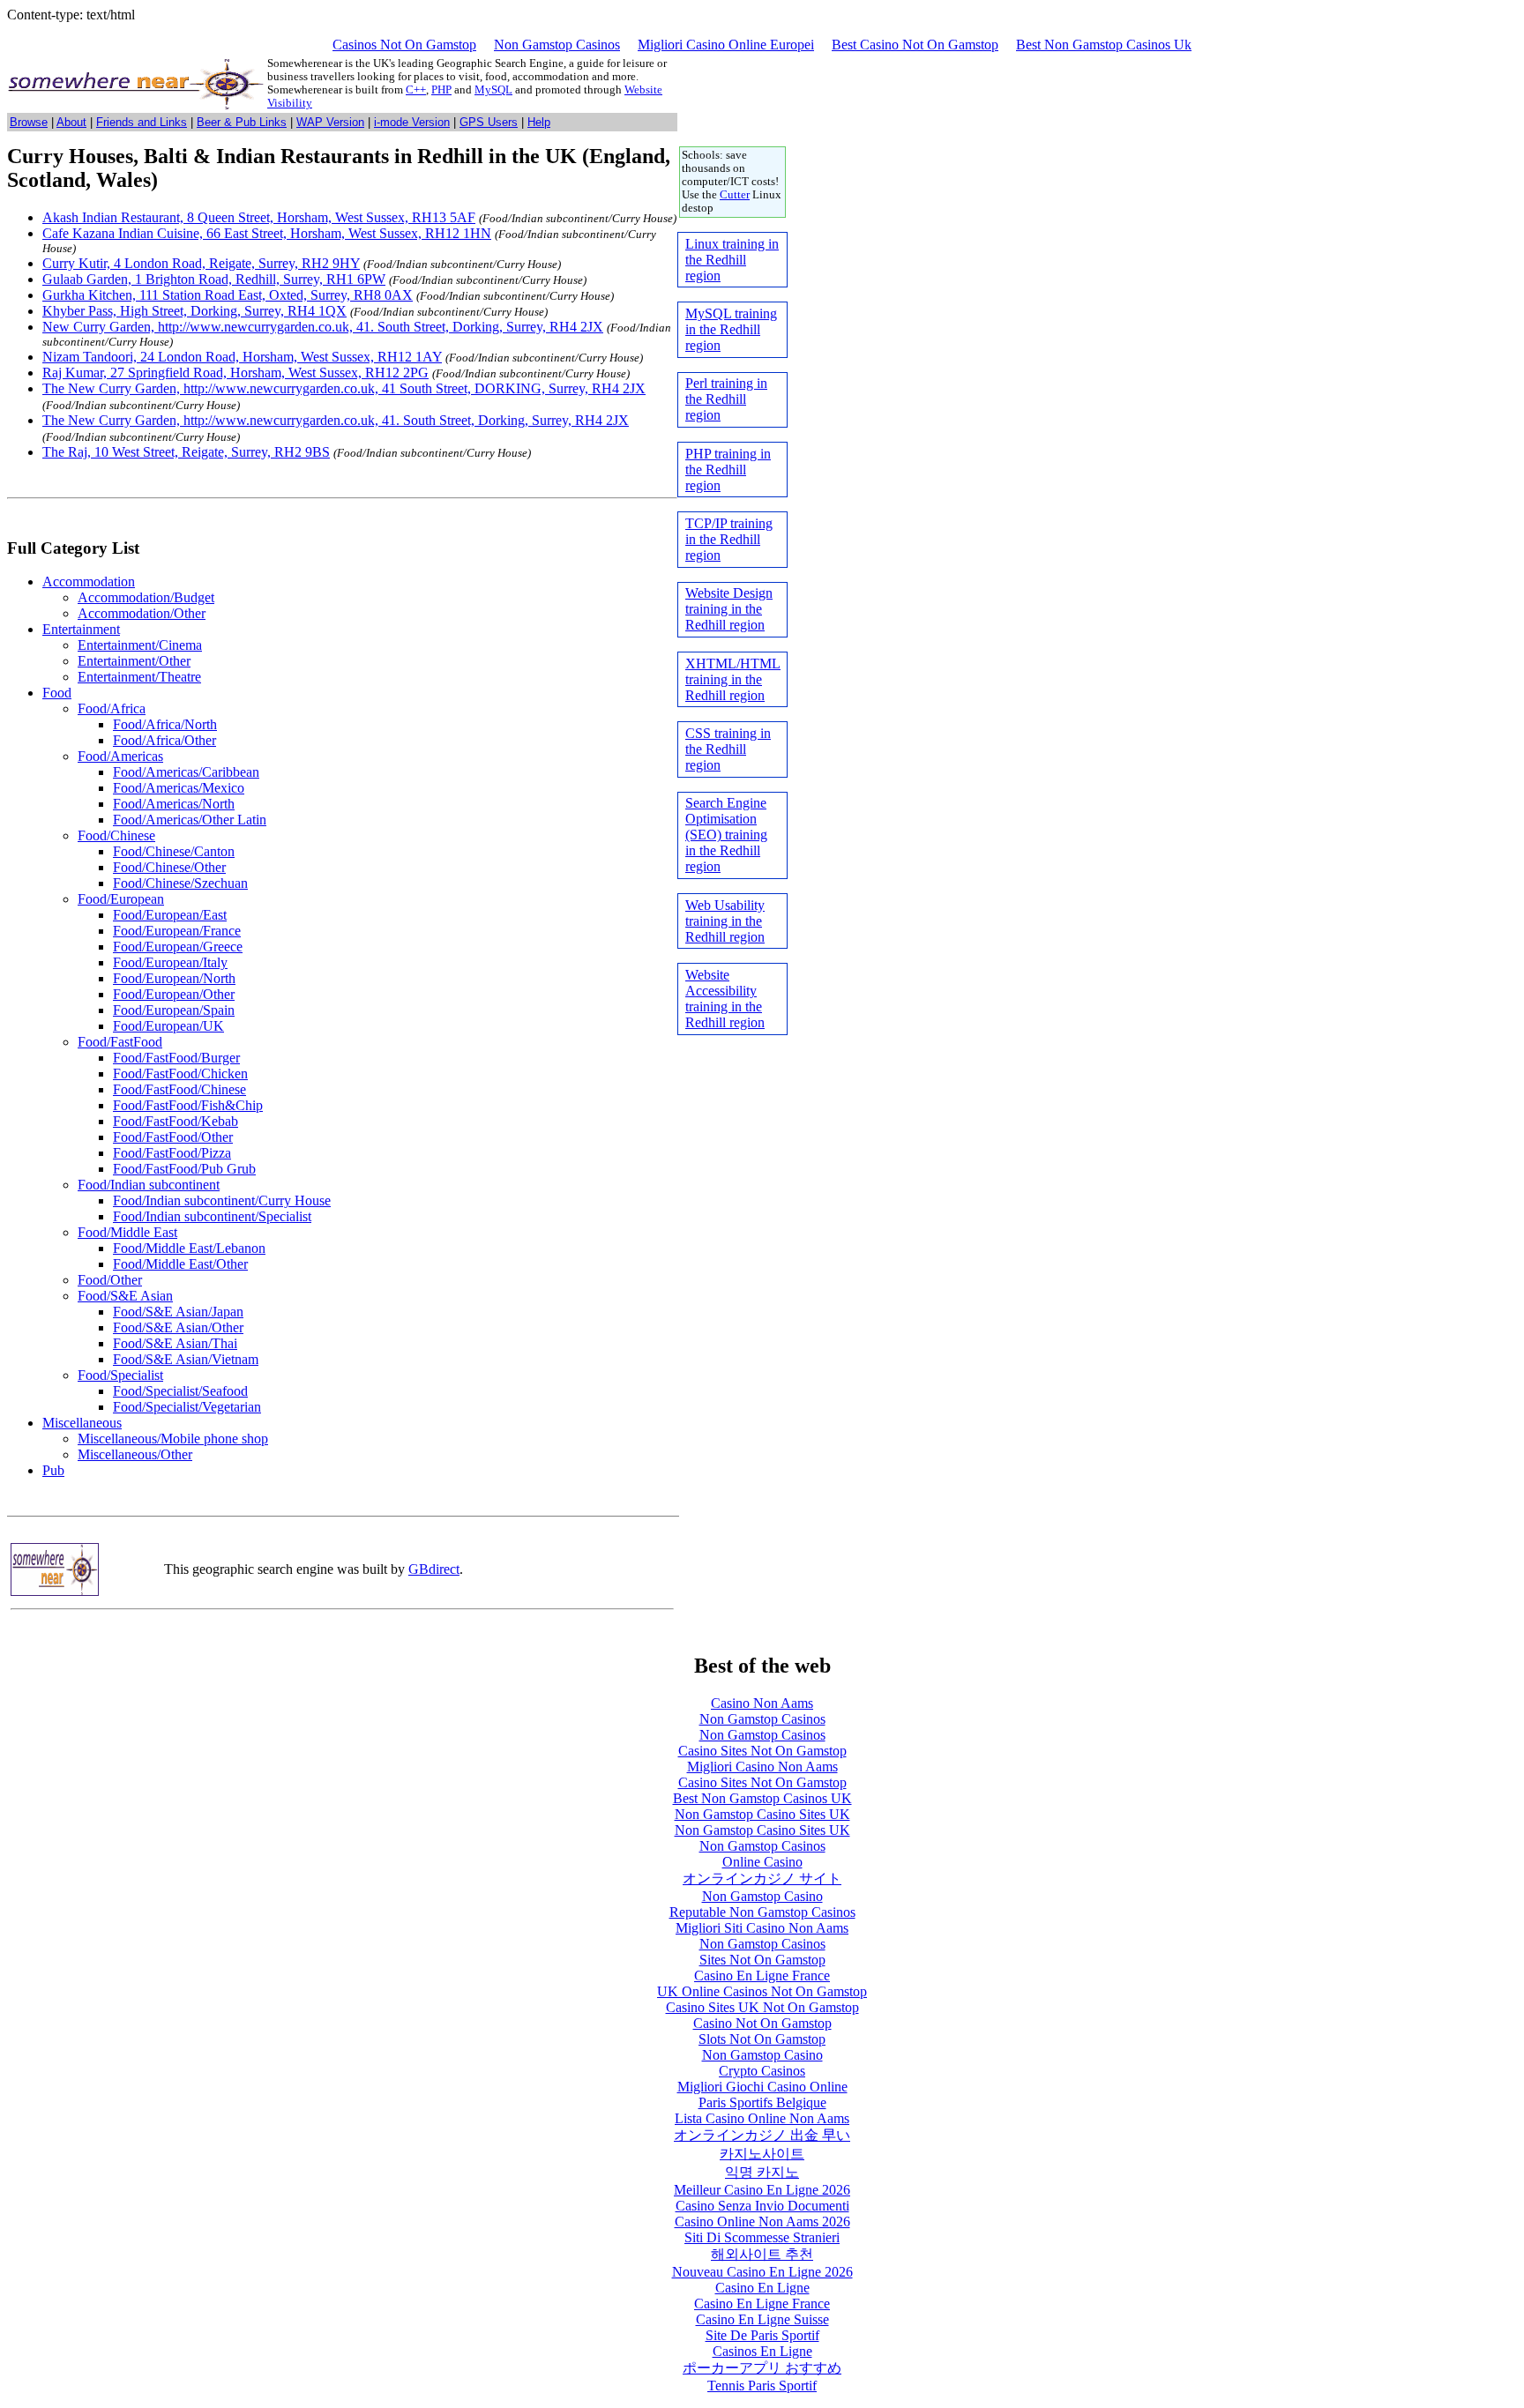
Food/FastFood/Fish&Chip (188, 1105)
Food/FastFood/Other (173, 1137)
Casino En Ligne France (762, 1976)
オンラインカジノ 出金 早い (762, 2135)
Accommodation (89, 581)
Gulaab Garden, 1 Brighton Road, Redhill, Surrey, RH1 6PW (214, 279)
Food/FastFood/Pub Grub (184, 1169)
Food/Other (110, 1280)
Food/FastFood (120, 1042)
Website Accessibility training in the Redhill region (725, 999)
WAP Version (330, 122)
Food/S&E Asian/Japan (178, 1312)
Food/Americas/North (174, 804)
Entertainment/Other (134, 661)
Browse (29, 122)
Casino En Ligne (762, 2288)
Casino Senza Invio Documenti (762, 2206)
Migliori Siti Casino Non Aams (762, 1928)
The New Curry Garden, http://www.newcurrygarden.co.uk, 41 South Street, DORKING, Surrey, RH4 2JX (344, 388)
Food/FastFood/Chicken (180, 1074)
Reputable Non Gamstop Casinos (762, 1912)
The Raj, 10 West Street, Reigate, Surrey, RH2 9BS (186, 452)
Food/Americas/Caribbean (186, 772)
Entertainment (81, 629)
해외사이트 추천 (762, 2254)
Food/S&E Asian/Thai (175, 1343)
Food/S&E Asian (125, 1296)
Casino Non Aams (762, 1703)
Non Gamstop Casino (762, 1896)
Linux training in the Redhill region (732, 260)
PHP (441, 90)
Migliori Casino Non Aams (762, 1767)
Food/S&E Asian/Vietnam (186, 1359)
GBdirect (434, 1569)
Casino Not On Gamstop (762, 2023)
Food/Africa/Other (164, 740)
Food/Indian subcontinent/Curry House (222, 1200)
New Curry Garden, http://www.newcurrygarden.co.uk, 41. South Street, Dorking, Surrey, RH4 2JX (323, 327)
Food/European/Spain (174, 1010)
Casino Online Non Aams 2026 (762, 2222)
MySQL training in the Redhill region (731, 329)
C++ (416, 90)
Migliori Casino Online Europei (726, 45)
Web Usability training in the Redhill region (725, 921)
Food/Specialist (120, 1375)
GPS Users (489, 122)
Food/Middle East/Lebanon (189, 1248)
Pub (53, 1470)
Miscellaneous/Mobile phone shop (173, 1439)
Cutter (735, 195)
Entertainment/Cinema (140, 645)
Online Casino (762, 1862)
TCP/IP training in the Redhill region (729, 539)
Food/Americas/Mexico (179, 788)
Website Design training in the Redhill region (729, 609)
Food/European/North (174, 978)
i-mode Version (412, 122)
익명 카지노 (762, 2172)
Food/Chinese (116, 835)
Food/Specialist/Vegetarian (187, 1407)
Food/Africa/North (165, 724)
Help (539, 122)
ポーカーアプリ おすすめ (762, 2368)
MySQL (493, 90)
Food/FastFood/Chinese (179, 1089)
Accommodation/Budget (146, 597)
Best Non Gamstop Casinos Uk (1104, 45)
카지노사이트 (762, 2154)
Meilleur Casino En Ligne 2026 (762, 2190)
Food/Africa (112, 708)
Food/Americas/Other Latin (190, 820)
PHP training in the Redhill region (728, 470)
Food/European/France (177, 931)
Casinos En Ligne (762, 2351)
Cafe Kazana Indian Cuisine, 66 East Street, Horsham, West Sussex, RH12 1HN (267, 233)
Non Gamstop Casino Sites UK (762, 1814)
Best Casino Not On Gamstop (915, 45)
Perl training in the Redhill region (726, 399)
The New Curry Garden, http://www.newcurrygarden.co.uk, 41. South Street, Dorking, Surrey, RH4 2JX (336, 420)
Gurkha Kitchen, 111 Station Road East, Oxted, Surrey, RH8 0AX (228, 295)
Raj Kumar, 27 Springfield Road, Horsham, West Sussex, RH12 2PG (235, 373)
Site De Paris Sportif (762, 2335)
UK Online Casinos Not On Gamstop (762, 1991)
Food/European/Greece (178, 947)
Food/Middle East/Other (180, 1264)
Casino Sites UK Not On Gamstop (762, 2007)
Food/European (121, 899)
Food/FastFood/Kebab (176, 1121)
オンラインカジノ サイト (762, 1879)
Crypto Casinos (762, 2071)
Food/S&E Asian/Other (178, 1327)
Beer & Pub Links (242, 122)
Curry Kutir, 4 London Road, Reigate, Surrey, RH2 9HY (201, 263)
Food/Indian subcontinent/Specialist (212, 1216)
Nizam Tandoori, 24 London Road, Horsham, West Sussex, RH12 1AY (242, 357)
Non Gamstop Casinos (557, 45)
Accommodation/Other (142, 613)
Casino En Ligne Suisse (762, 2319)
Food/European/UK (168, 1026)
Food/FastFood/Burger (176, 1058)
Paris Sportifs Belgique (762, 2102)
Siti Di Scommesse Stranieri (762, 2237)
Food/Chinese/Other (169, 867)
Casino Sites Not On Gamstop (762, 1751)
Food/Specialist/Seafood (180, 1391)
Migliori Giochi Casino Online (762, 2087)
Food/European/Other (174, 994)
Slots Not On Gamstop (762, 2039)
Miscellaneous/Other (135, 1454)
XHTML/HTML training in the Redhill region (733, 679)
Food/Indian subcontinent (149, 1185)
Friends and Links (142, 122)
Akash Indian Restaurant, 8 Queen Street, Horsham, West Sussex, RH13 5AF (259, 217)
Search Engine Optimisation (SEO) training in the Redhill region (726, 835)
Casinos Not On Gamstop (404, 45)
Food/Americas (120, 756)
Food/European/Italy (170, 962)
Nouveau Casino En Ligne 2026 (762, 2272)
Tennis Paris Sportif (762, 2386)
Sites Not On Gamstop (762, 1960)
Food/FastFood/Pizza (172, 1153)
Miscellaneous (82, 1423)
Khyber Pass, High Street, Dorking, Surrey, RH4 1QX (194, 311)
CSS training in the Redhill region (728, 749)
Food (57, 693)
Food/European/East (170, 915)
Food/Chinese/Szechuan (180, 883)
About (71, 122)
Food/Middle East (127, 1232)
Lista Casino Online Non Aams (762, 2118)
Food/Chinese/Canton (174, 851)
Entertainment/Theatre (139, 677)
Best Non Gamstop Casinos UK (762, 1798)
